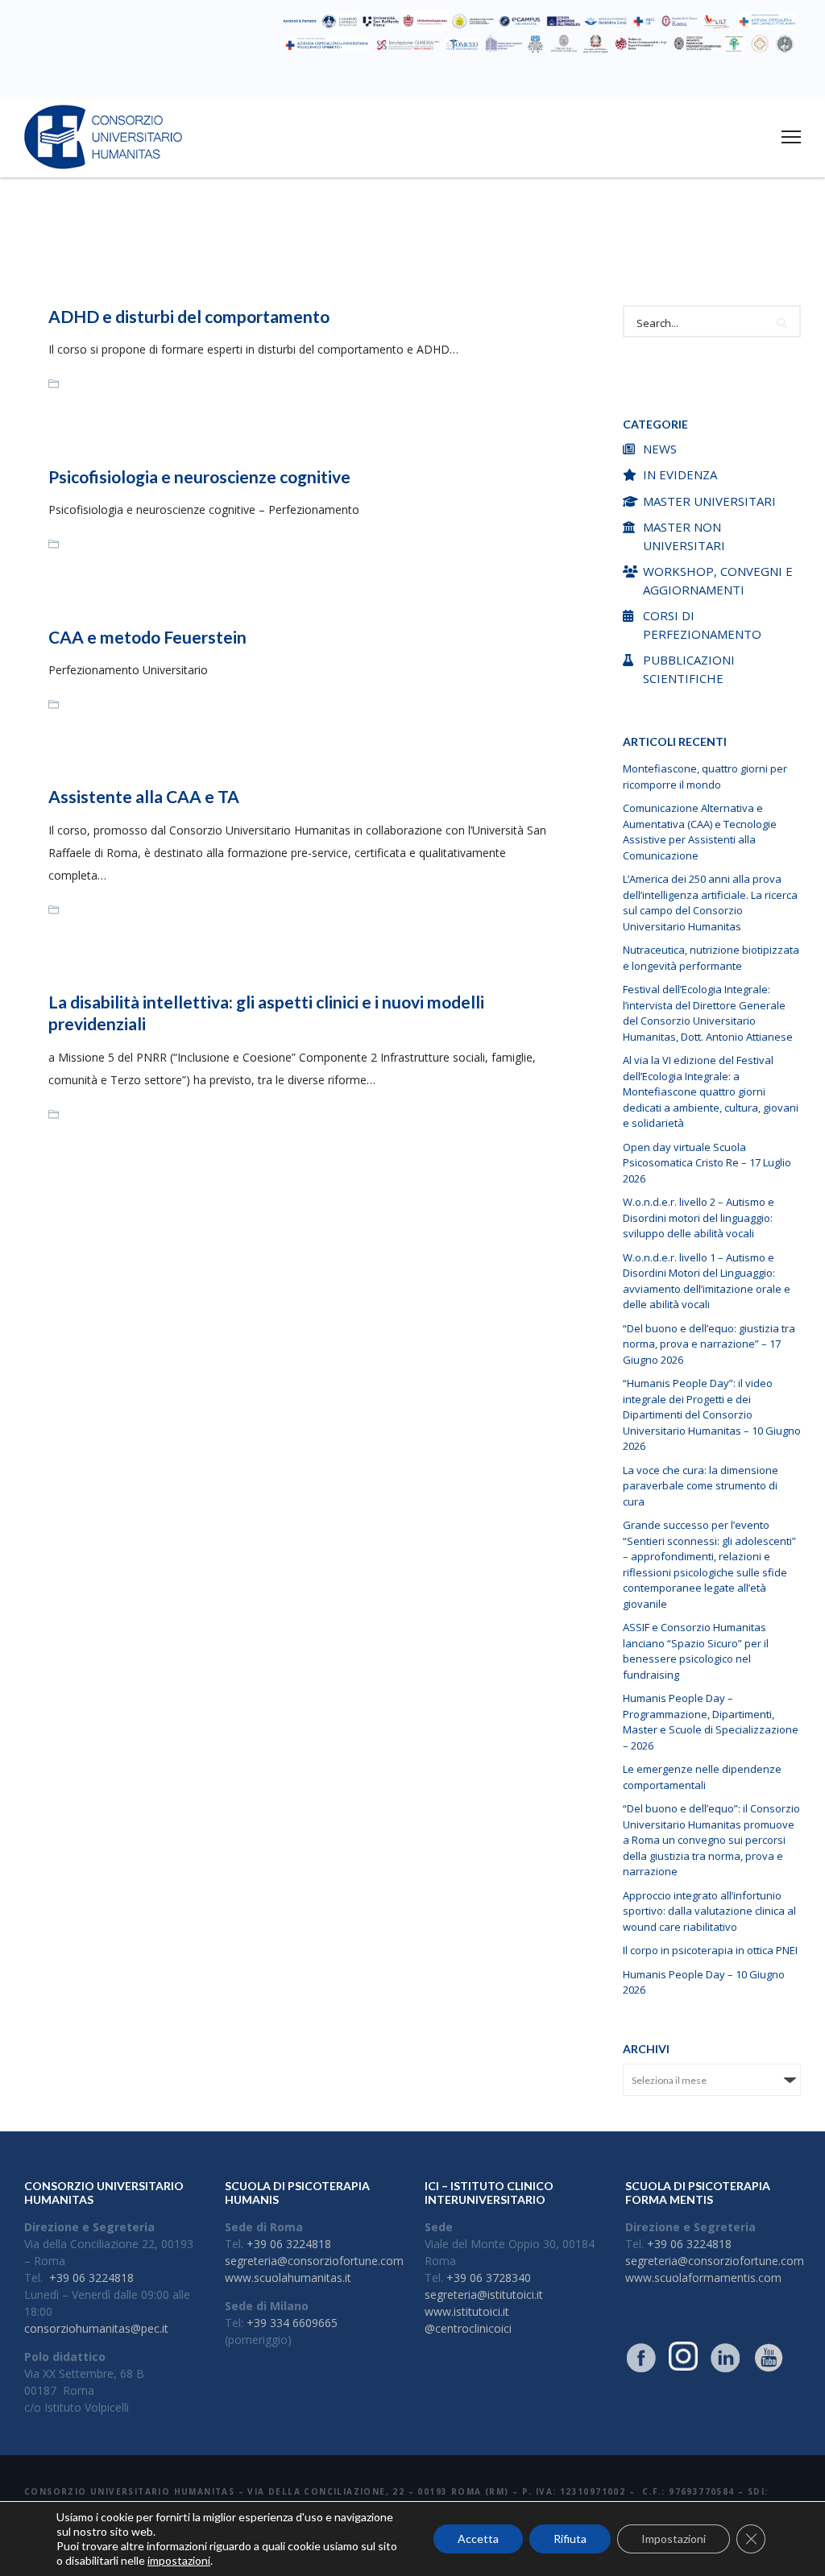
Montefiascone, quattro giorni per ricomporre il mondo (705, 777)
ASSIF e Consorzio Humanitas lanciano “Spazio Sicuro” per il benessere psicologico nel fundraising (696, 1651)
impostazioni (179, 2560)
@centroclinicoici (468, 2328)
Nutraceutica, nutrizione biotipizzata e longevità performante (711, 958)
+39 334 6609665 (292, 2323)
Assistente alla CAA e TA (144, 796)
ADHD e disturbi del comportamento (189, 316)
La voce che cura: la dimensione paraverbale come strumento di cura (701, 1486)
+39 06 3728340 (489, 2278)
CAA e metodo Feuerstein (147, 637)
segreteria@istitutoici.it (484, 2294)
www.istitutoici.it (467, 2311)
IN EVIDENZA (680, 474)
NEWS (660, 449)
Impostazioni (674, 2539)
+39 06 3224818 (91, 2278)
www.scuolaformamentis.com (703, 2278)
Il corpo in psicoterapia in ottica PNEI (710, 1950)
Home (338, 247)
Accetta (478, 2539)
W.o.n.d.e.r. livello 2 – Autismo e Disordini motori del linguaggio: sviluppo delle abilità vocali (699, 1218)
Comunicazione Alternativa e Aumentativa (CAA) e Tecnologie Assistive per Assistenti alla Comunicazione (700, 832)
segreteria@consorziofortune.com (314, 2261)
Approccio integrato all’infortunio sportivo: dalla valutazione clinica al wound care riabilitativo (709, 1911)
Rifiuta (570, 2539)
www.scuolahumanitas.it (288, 2278)
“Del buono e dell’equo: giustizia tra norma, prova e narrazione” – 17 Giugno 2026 (709, 1344)
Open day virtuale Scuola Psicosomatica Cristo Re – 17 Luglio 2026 (707, 1163)
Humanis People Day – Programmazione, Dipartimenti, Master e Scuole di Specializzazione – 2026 (711, 1722)
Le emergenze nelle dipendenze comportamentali (702, 1777)
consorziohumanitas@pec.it (96, 2328)
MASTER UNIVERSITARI (709, 501)
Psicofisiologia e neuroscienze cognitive (199, 476)
